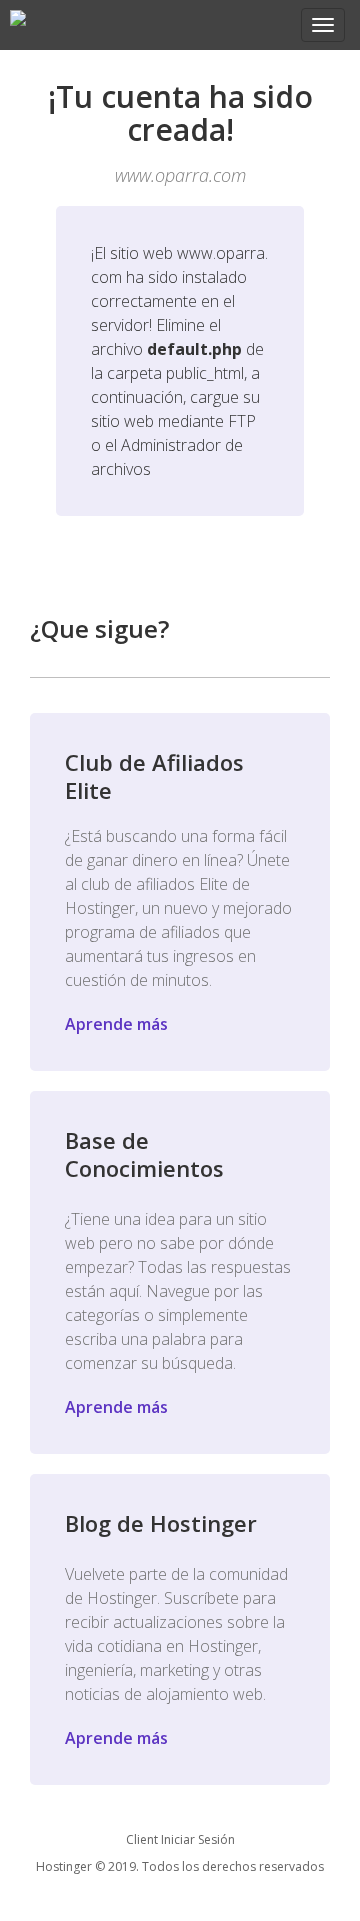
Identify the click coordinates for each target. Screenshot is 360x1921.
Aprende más (116, 1024)
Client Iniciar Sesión (180, 1839)
